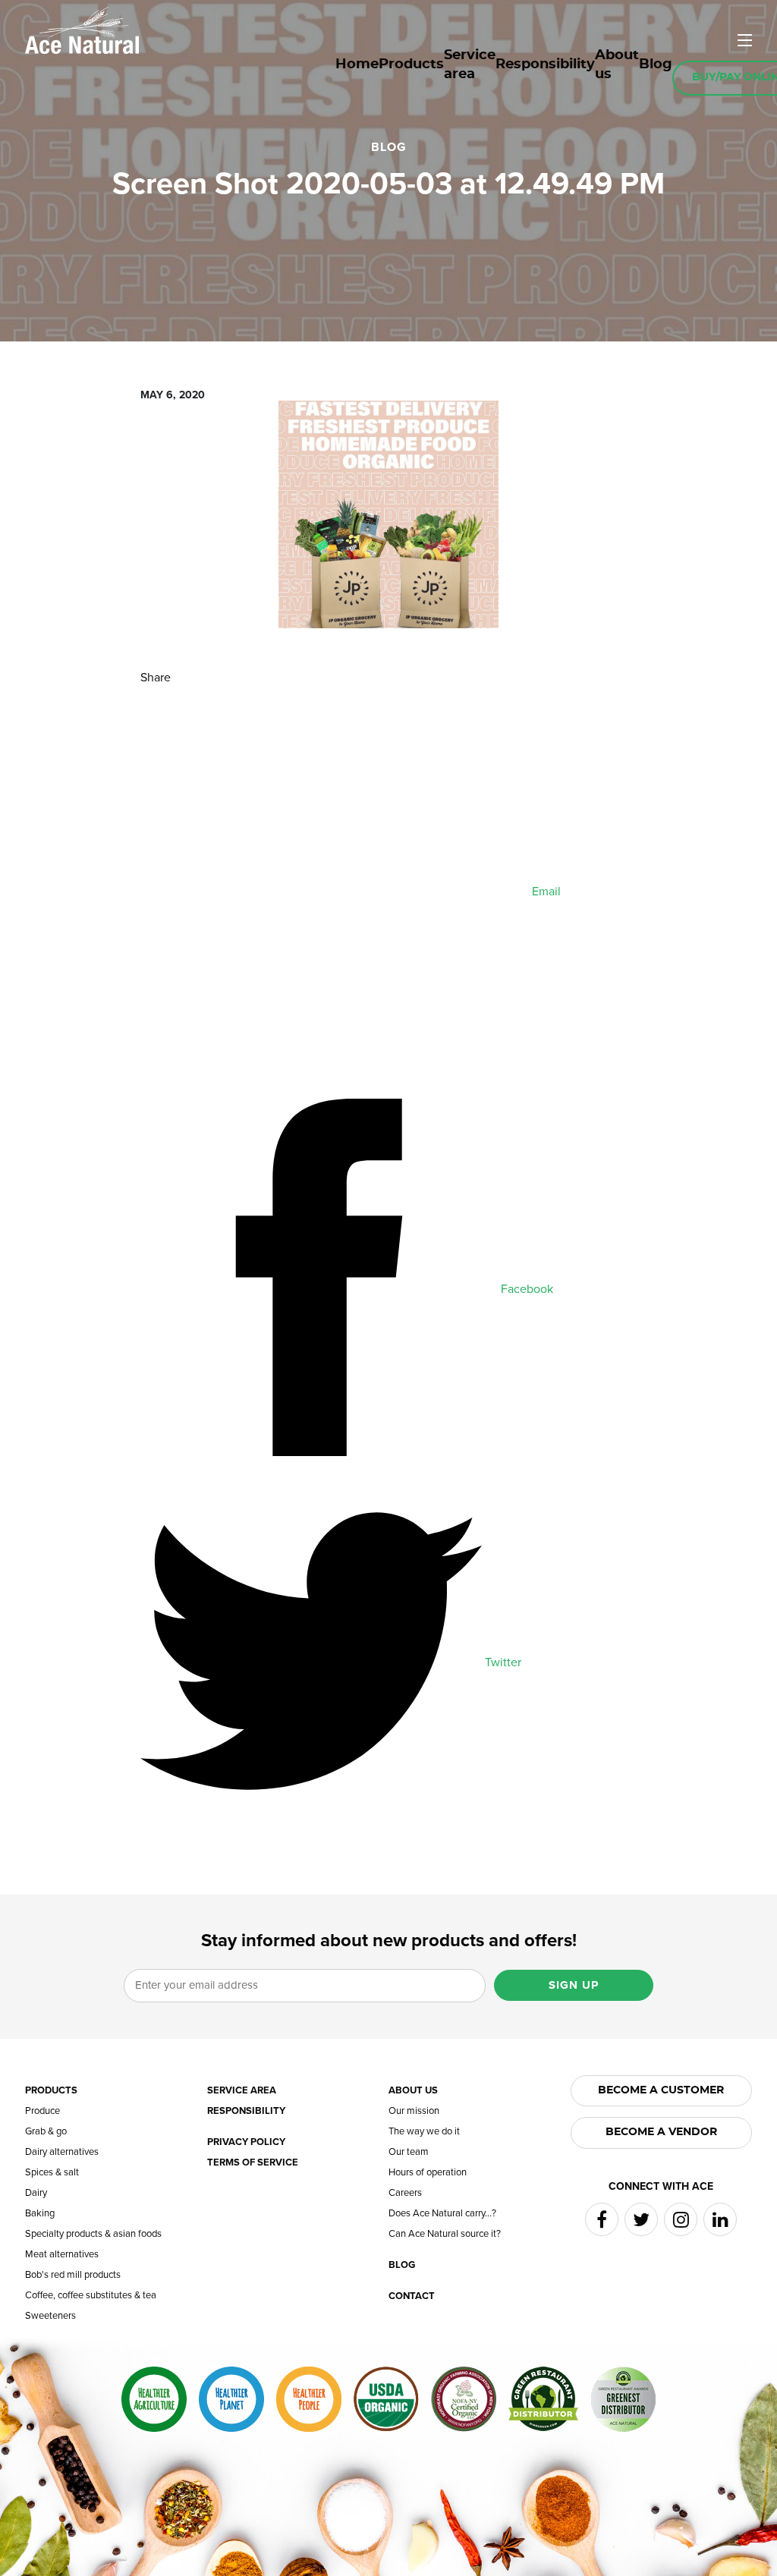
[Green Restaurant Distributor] (543, 2399)
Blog (656, 64)
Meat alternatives (62, 2255)
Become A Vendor (661, 2132)
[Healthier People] (309, 2399)
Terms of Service (253, 2163)
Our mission (414, 2111)
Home (357, 64)
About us (617, 65)
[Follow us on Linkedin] (720, 2219)
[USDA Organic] (386, 2399)
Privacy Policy (246, 2142)
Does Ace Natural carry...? (442, 2214)
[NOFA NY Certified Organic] (464, 2399)
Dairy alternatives (62, 2152)
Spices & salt (52, 2173)
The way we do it (424, 2132)
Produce (42, 2111)
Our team (409, 2152)
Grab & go (46, 2132)
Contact (412, 2296)
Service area (470, 65)
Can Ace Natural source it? (445, 2234)
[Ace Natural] (82, 29)
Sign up (574, 1985)
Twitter (502, 1662)
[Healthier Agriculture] (154, 2399)
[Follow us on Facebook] (602, 2219)
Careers (405, 2193)
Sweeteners (50, 2316)
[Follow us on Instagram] (681, 2219)
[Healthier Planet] (231, 2399)
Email (545, 892)
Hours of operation (428, 2173)
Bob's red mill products (73, 2275)
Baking (40, 2214)
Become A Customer (661, 2090)
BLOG (389, 147)
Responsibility (545, 64)
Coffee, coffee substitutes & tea (91, 2296)
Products (411, 64)
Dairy (36, 2193)
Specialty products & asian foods (93, 2234)
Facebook (525, 1289)
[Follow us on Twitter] (641, 2219)
